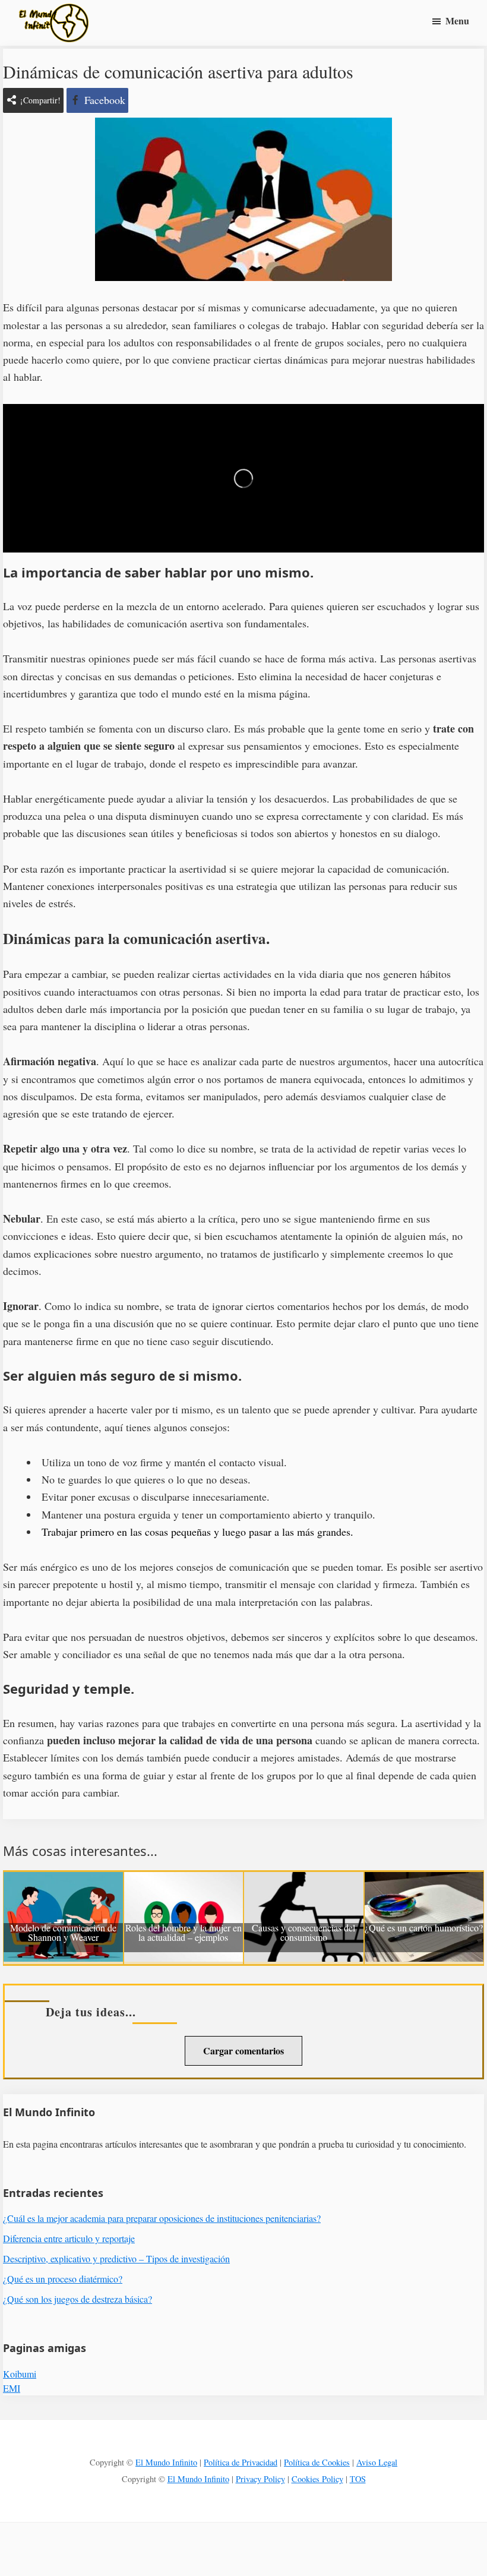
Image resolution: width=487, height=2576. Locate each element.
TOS (358, 2479)
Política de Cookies (317, 2462)
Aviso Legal (377, 2462)
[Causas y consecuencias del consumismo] (304, 1880)
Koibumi (20, 2374)
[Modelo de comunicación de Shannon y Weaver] (63, 1880)
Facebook (105, 100)
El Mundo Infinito (166, 2462)
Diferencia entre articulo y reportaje (69, 2238)
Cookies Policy (317, 2479)
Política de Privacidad (241, 2462)
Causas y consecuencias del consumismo (303, 1933)
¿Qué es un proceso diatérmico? (63, 2279)
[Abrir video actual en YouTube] (243, 478)
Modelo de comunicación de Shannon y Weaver (63, 1933)
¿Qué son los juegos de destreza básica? (78, 2299)
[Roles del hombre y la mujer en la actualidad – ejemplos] (184, 1880)
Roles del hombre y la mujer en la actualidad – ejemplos (184, 1933)
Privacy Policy (260, 2479)
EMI (12, 2388)
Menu (457, 20)
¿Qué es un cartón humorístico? (424, 1928)
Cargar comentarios (243, 2051)
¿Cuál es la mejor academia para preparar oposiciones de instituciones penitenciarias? (162, 2218)
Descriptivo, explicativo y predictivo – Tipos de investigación (116, 2258)
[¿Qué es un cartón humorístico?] (424, 1880)
